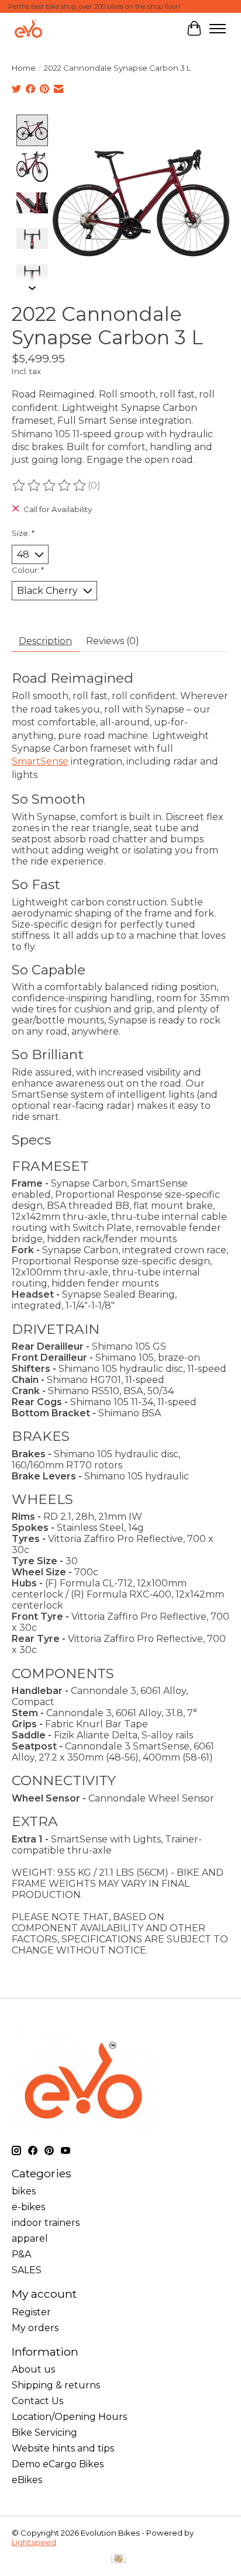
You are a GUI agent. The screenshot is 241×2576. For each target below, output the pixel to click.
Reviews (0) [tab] (113, 641)
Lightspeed (34, 2542)
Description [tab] (45, 641)
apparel (30, 2238)
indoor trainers (46, 2223)
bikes (24, 2191)
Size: (23, 533)
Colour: (28, 570)
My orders (35, 2328)
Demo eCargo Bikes (58, 2464)
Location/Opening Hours (69, 2417)
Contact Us (37, 2401)
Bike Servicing (44, 2432)
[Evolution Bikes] (28, 28)
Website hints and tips (63, 2448)
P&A (21, 2254)
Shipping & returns (56, 2385)
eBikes (27, 2480)
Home (24, 68)
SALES (27, 2270)
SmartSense (40, 761)
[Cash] (118, 2559)
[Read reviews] (50, 486)
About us (33, 2369)
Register (31, 2312)
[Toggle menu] (218, 29)
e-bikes (28, 2207)
